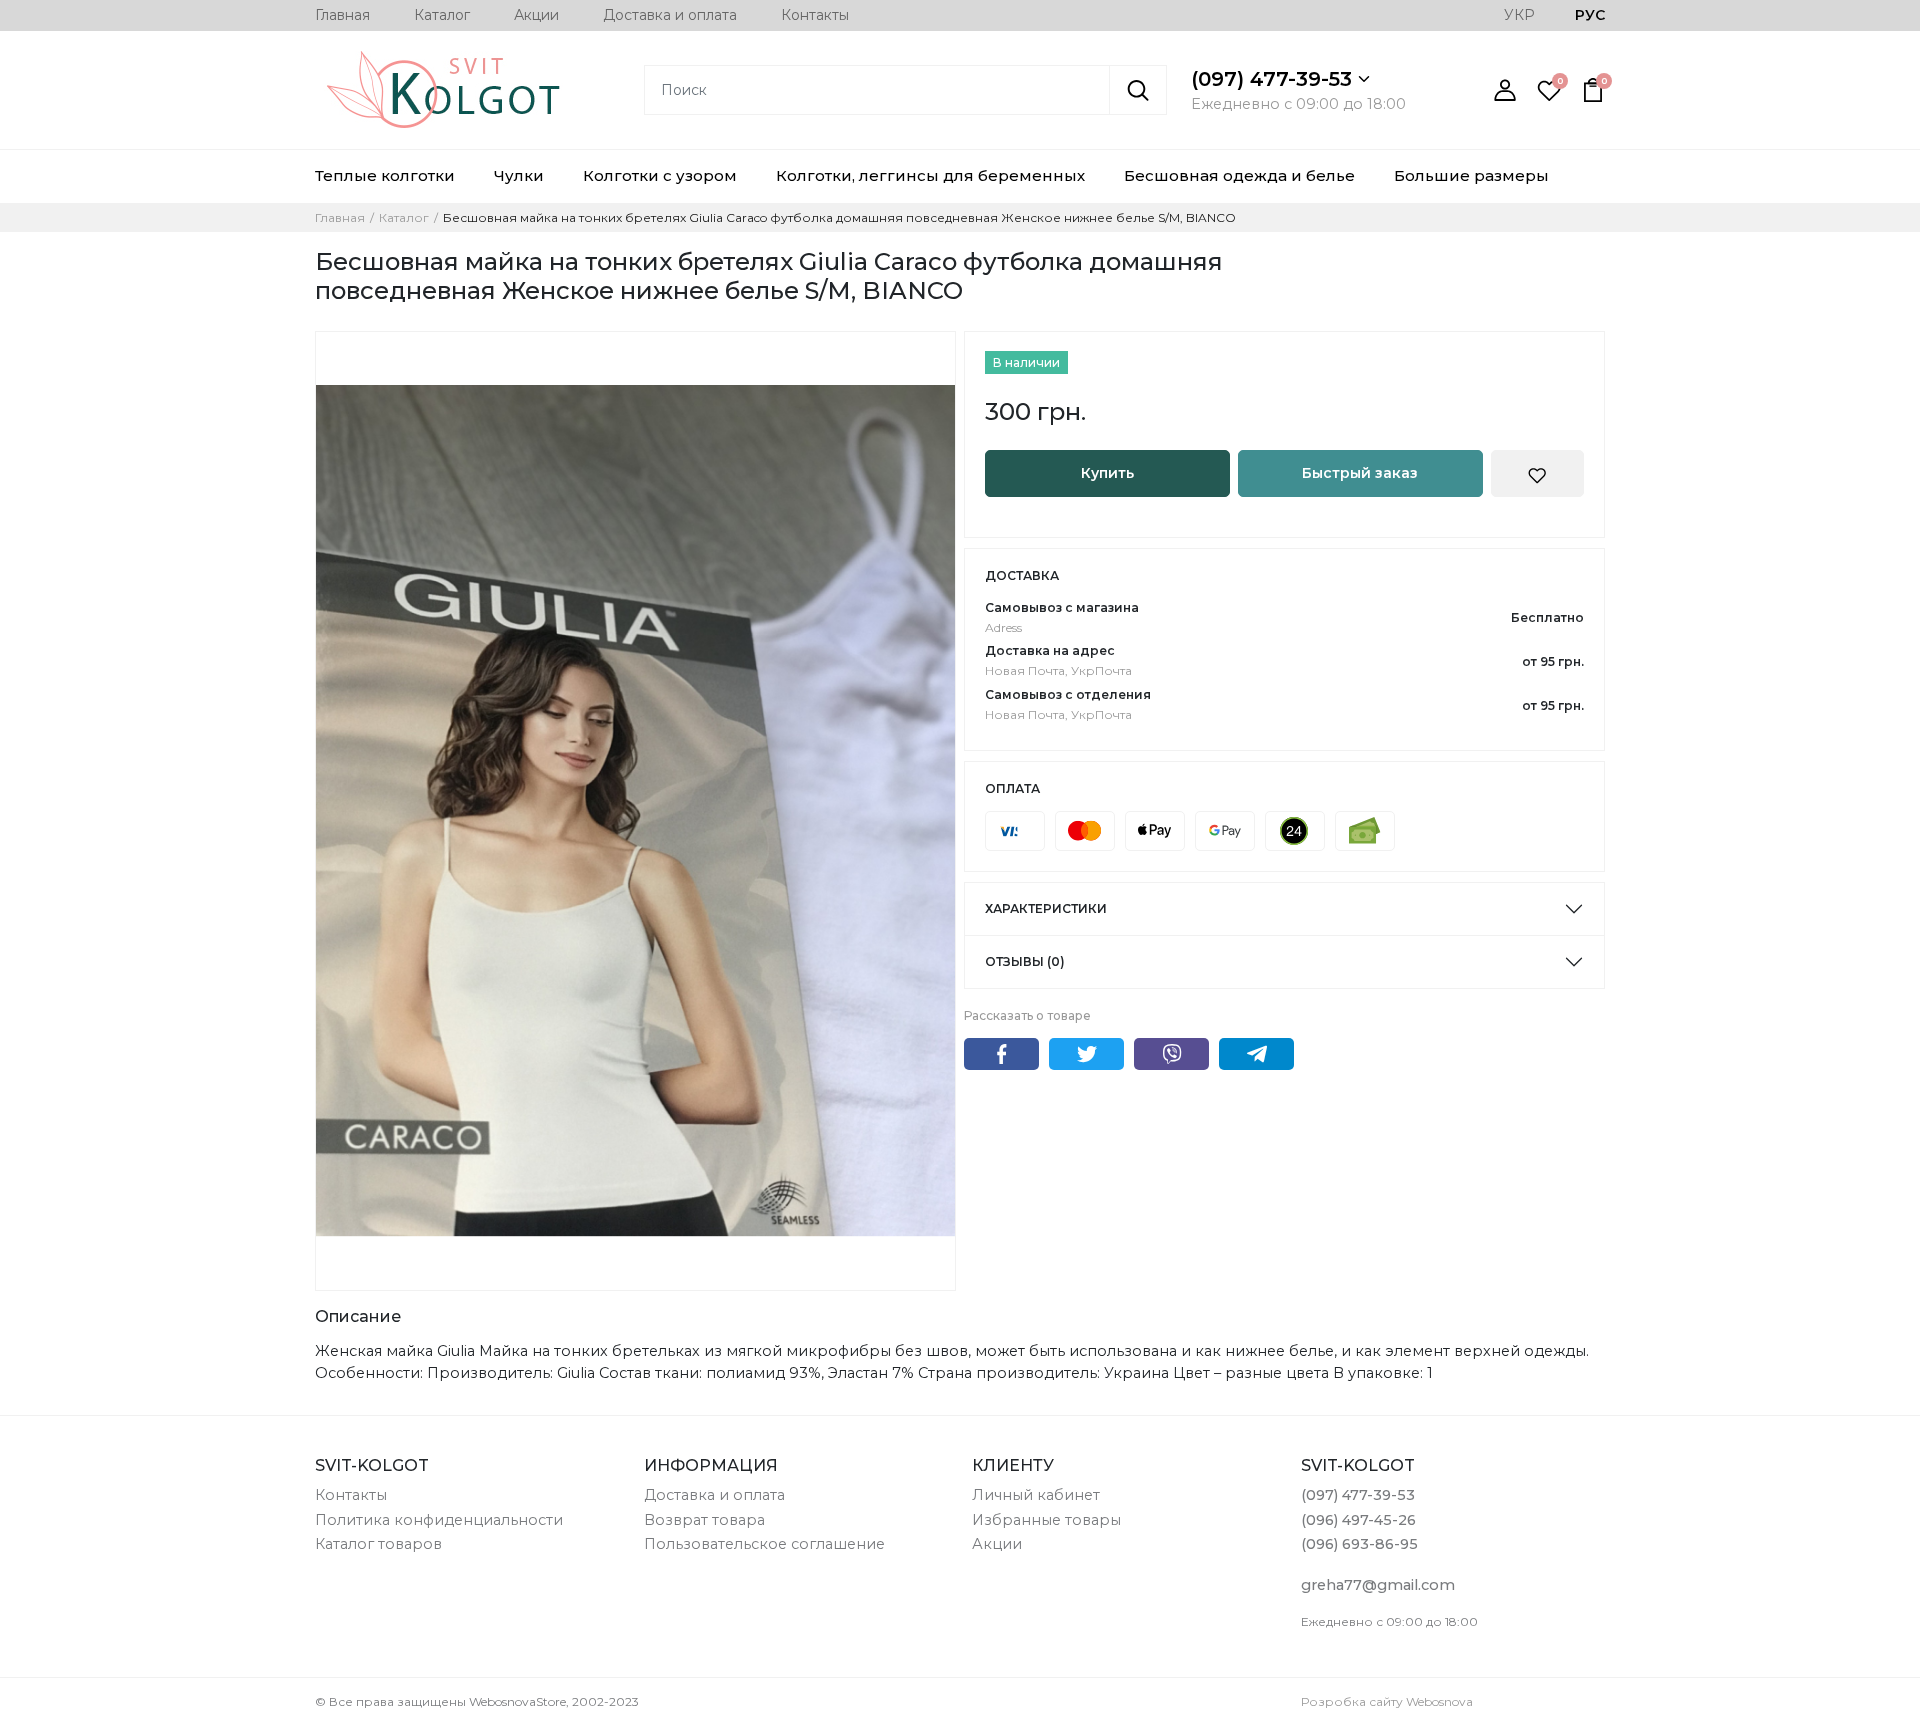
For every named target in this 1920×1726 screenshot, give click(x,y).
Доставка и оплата (670, 15)
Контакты (815, 15)
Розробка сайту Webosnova (1387, 1701)
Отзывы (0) (1025, 961)
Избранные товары (1046, 1520)
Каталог (442, 15)
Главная (342, 15)
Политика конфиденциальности (439, 1520)
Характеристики (1046, 908)
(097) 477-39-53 (1274, 79)
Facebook (1001, 1054)
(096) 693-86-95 (1359, 1544)
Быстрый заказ (1360, 473)
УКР (1519, 15)
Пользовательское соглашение (764, 1544)
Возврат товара (704, 1520)
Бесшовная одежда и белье (1239, 175)
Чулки (519, 175)
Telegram (1256, 1054)
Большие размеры (1471, 175)
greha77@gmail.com (1378, 1585)
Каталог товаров (378, 1544)
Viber (1171, 1054)
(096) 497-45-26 (1358, 1520)
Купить (1107, 473)
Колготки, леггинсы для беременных (930, 175)
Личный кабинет (1036, 1495)
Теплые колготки (385, 175)
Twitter (1086, 1054)
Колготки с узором (660, 175)
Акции (536, 15)
